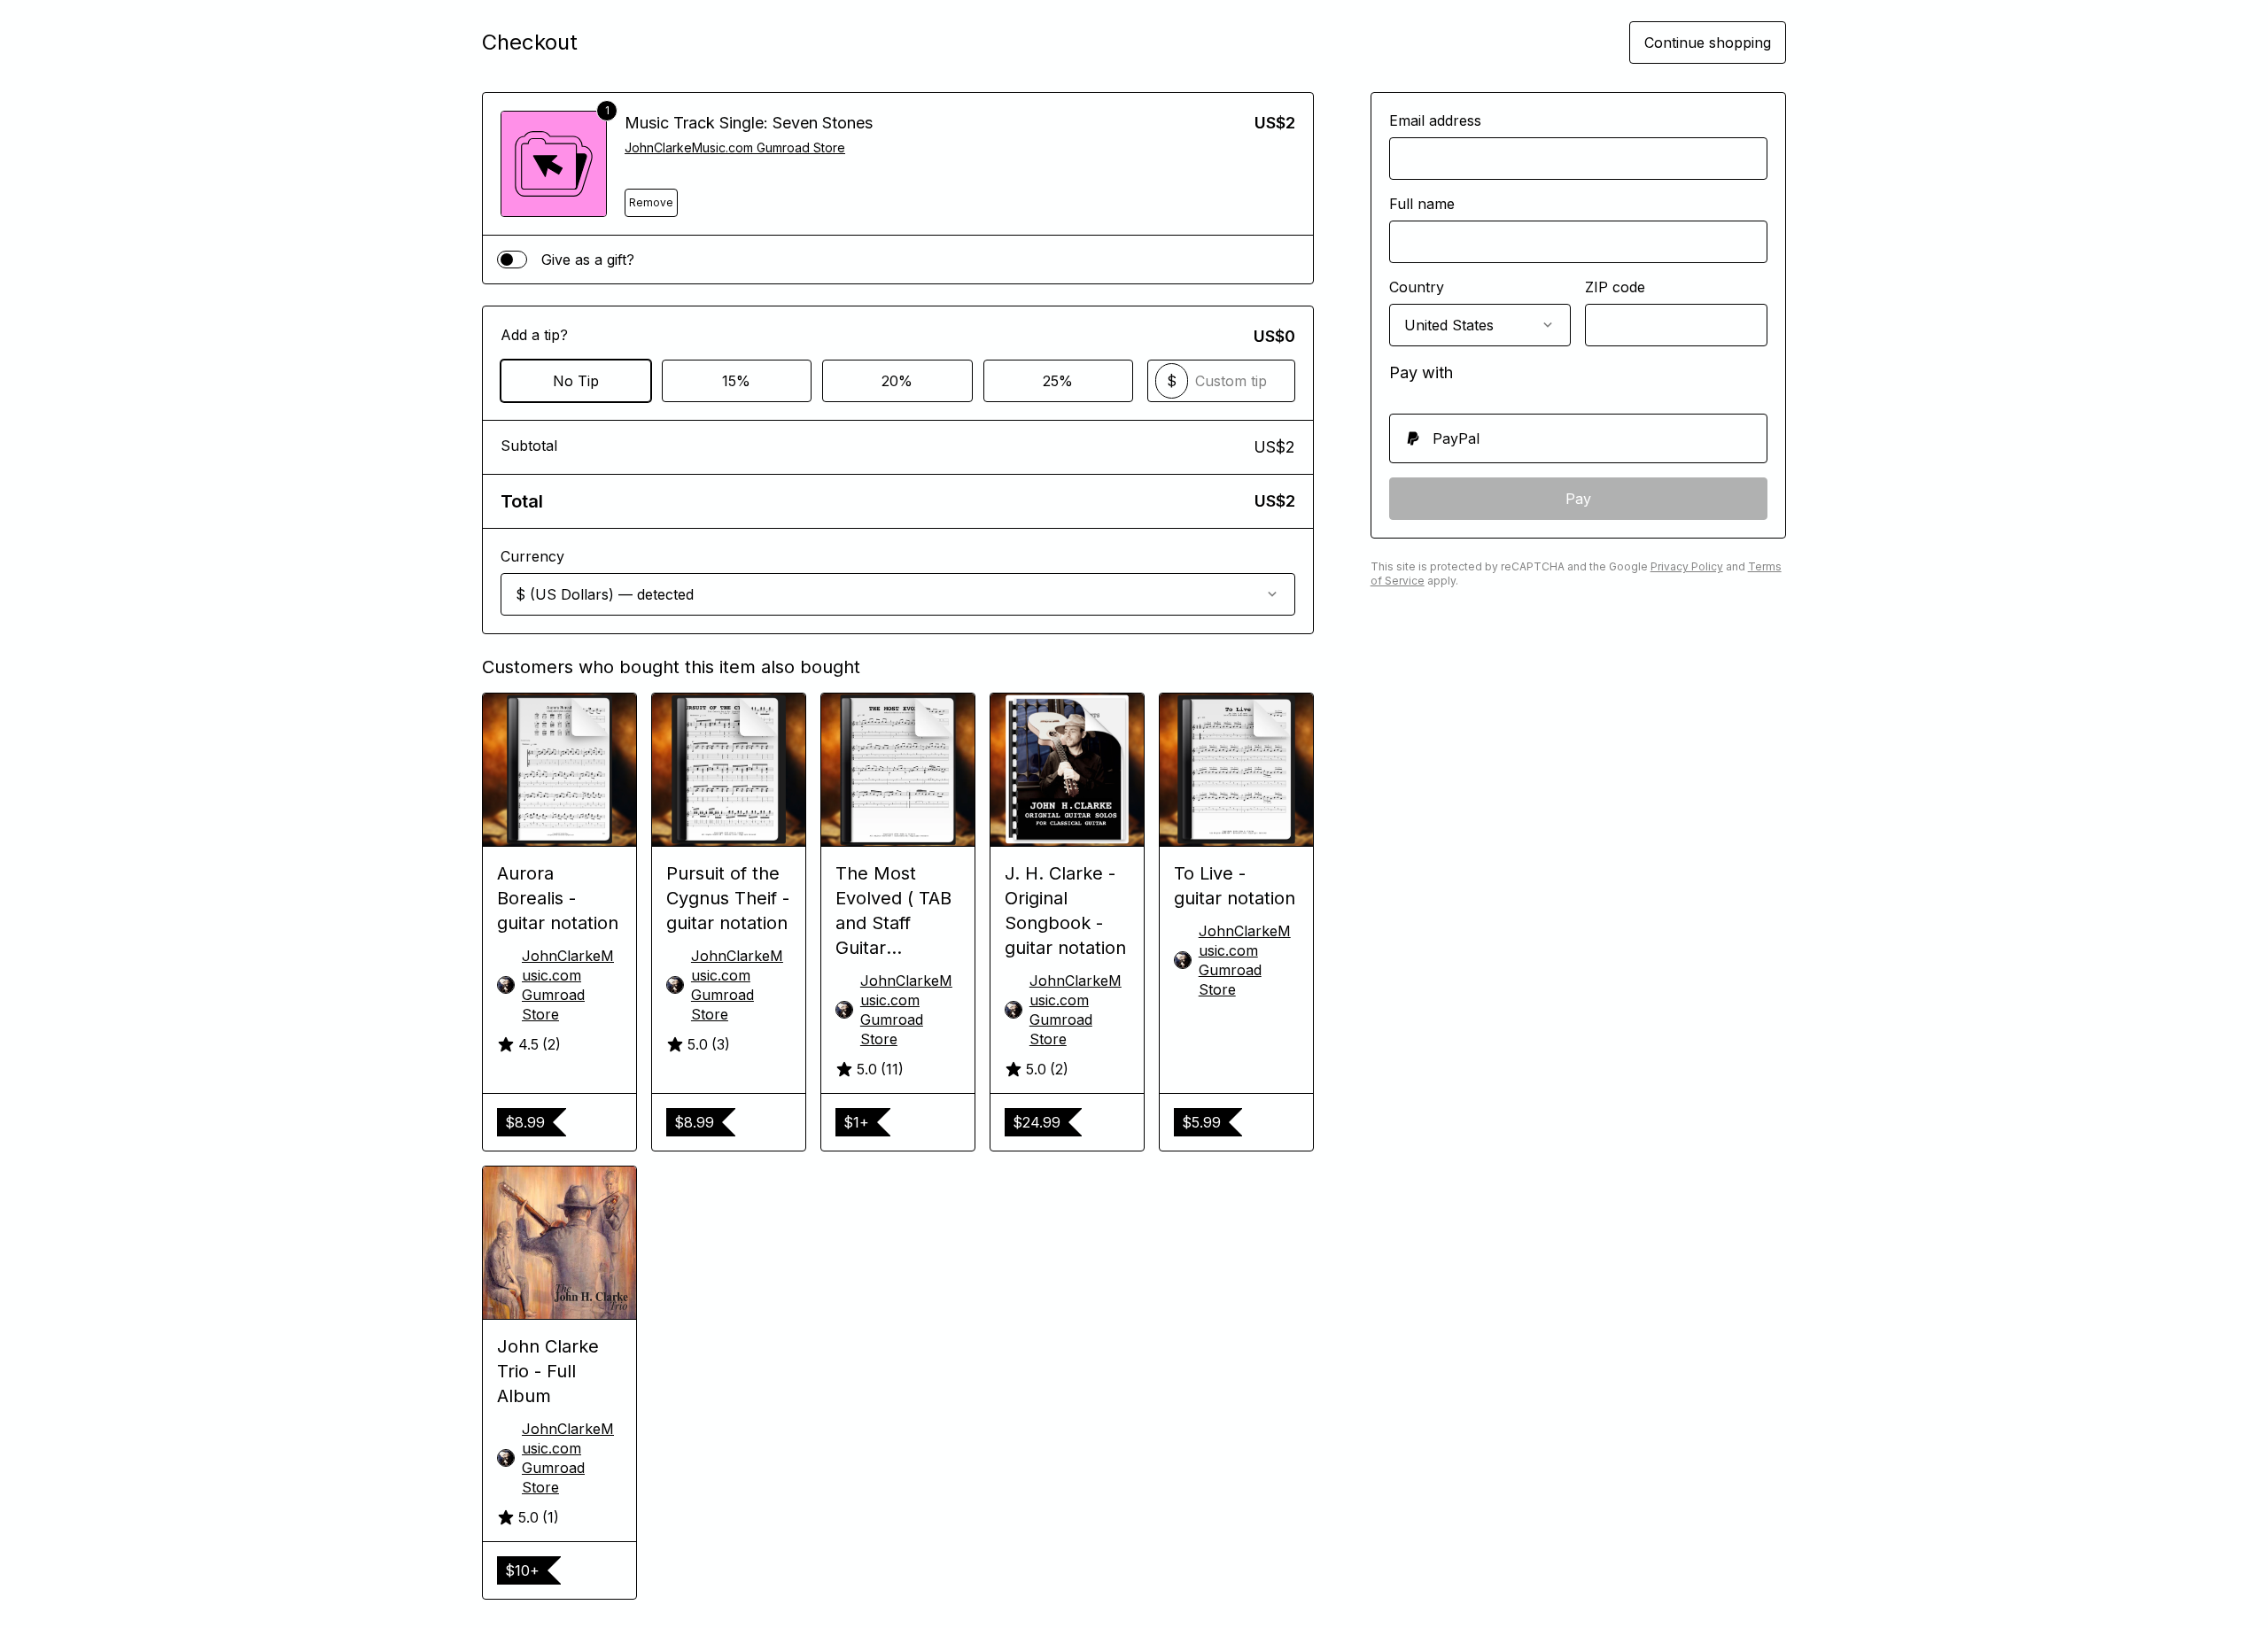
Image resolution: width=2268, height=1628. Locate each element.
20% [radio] (897, 381)
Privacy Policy (1687, 566)
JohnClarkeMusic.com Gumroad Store (735, 147)
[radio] (1578, 438)
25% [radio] (1058, 381)
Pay (1578, 499)
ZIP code (1615, 287)
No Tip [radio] (576, 381)
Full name (1422, 204)
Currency (532, 556)
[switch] (512, 260)
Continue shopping (1708, 43)
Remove (651, 202)
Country (1417, 287)
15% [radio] (736, 381)
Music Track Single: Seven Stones (749, 123)
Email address (1435, 120)
